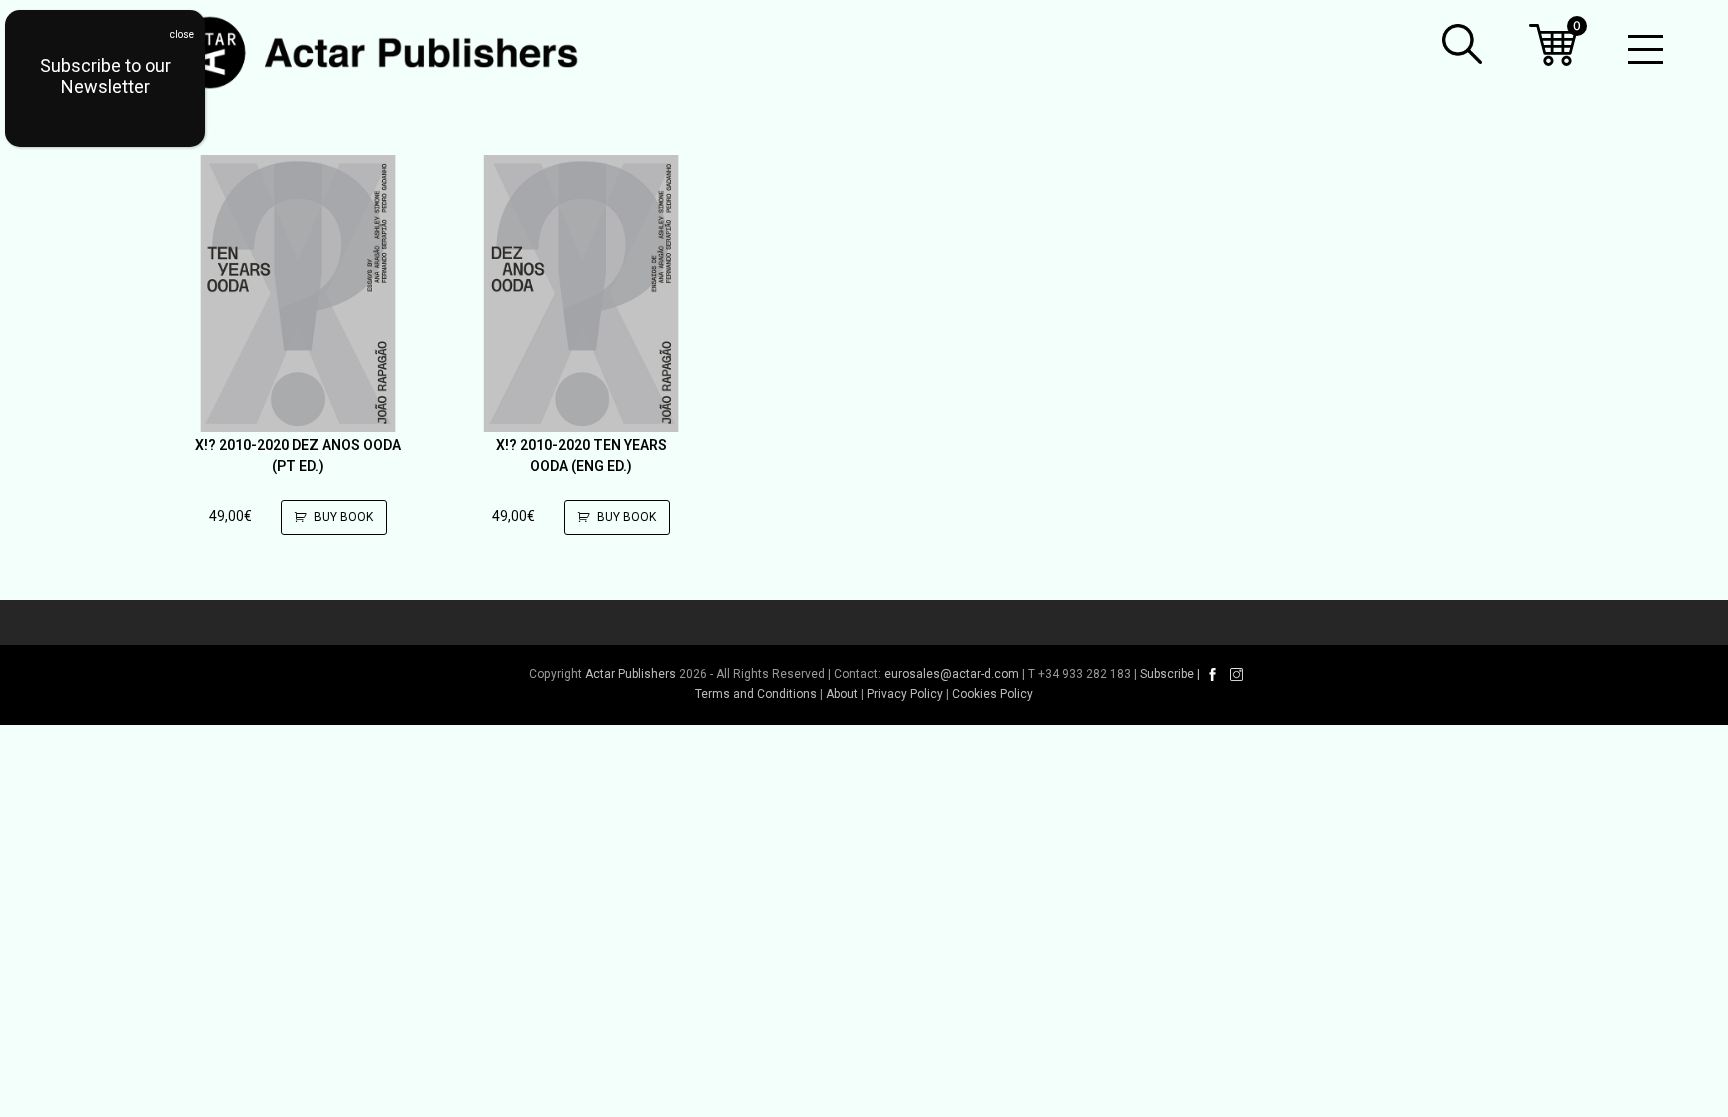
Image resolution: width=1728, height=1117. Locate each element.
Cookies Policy (992, 694)
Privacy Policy (905, 694)
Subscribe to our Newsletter (105, 76)
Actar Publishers (630, 674)
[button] (1462, 44)
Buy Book (343, 517)
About (842, 694)
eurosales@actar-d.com (951, 674)
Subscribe (1167, 674)
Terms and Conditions (756, 694)
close (182, 34)
